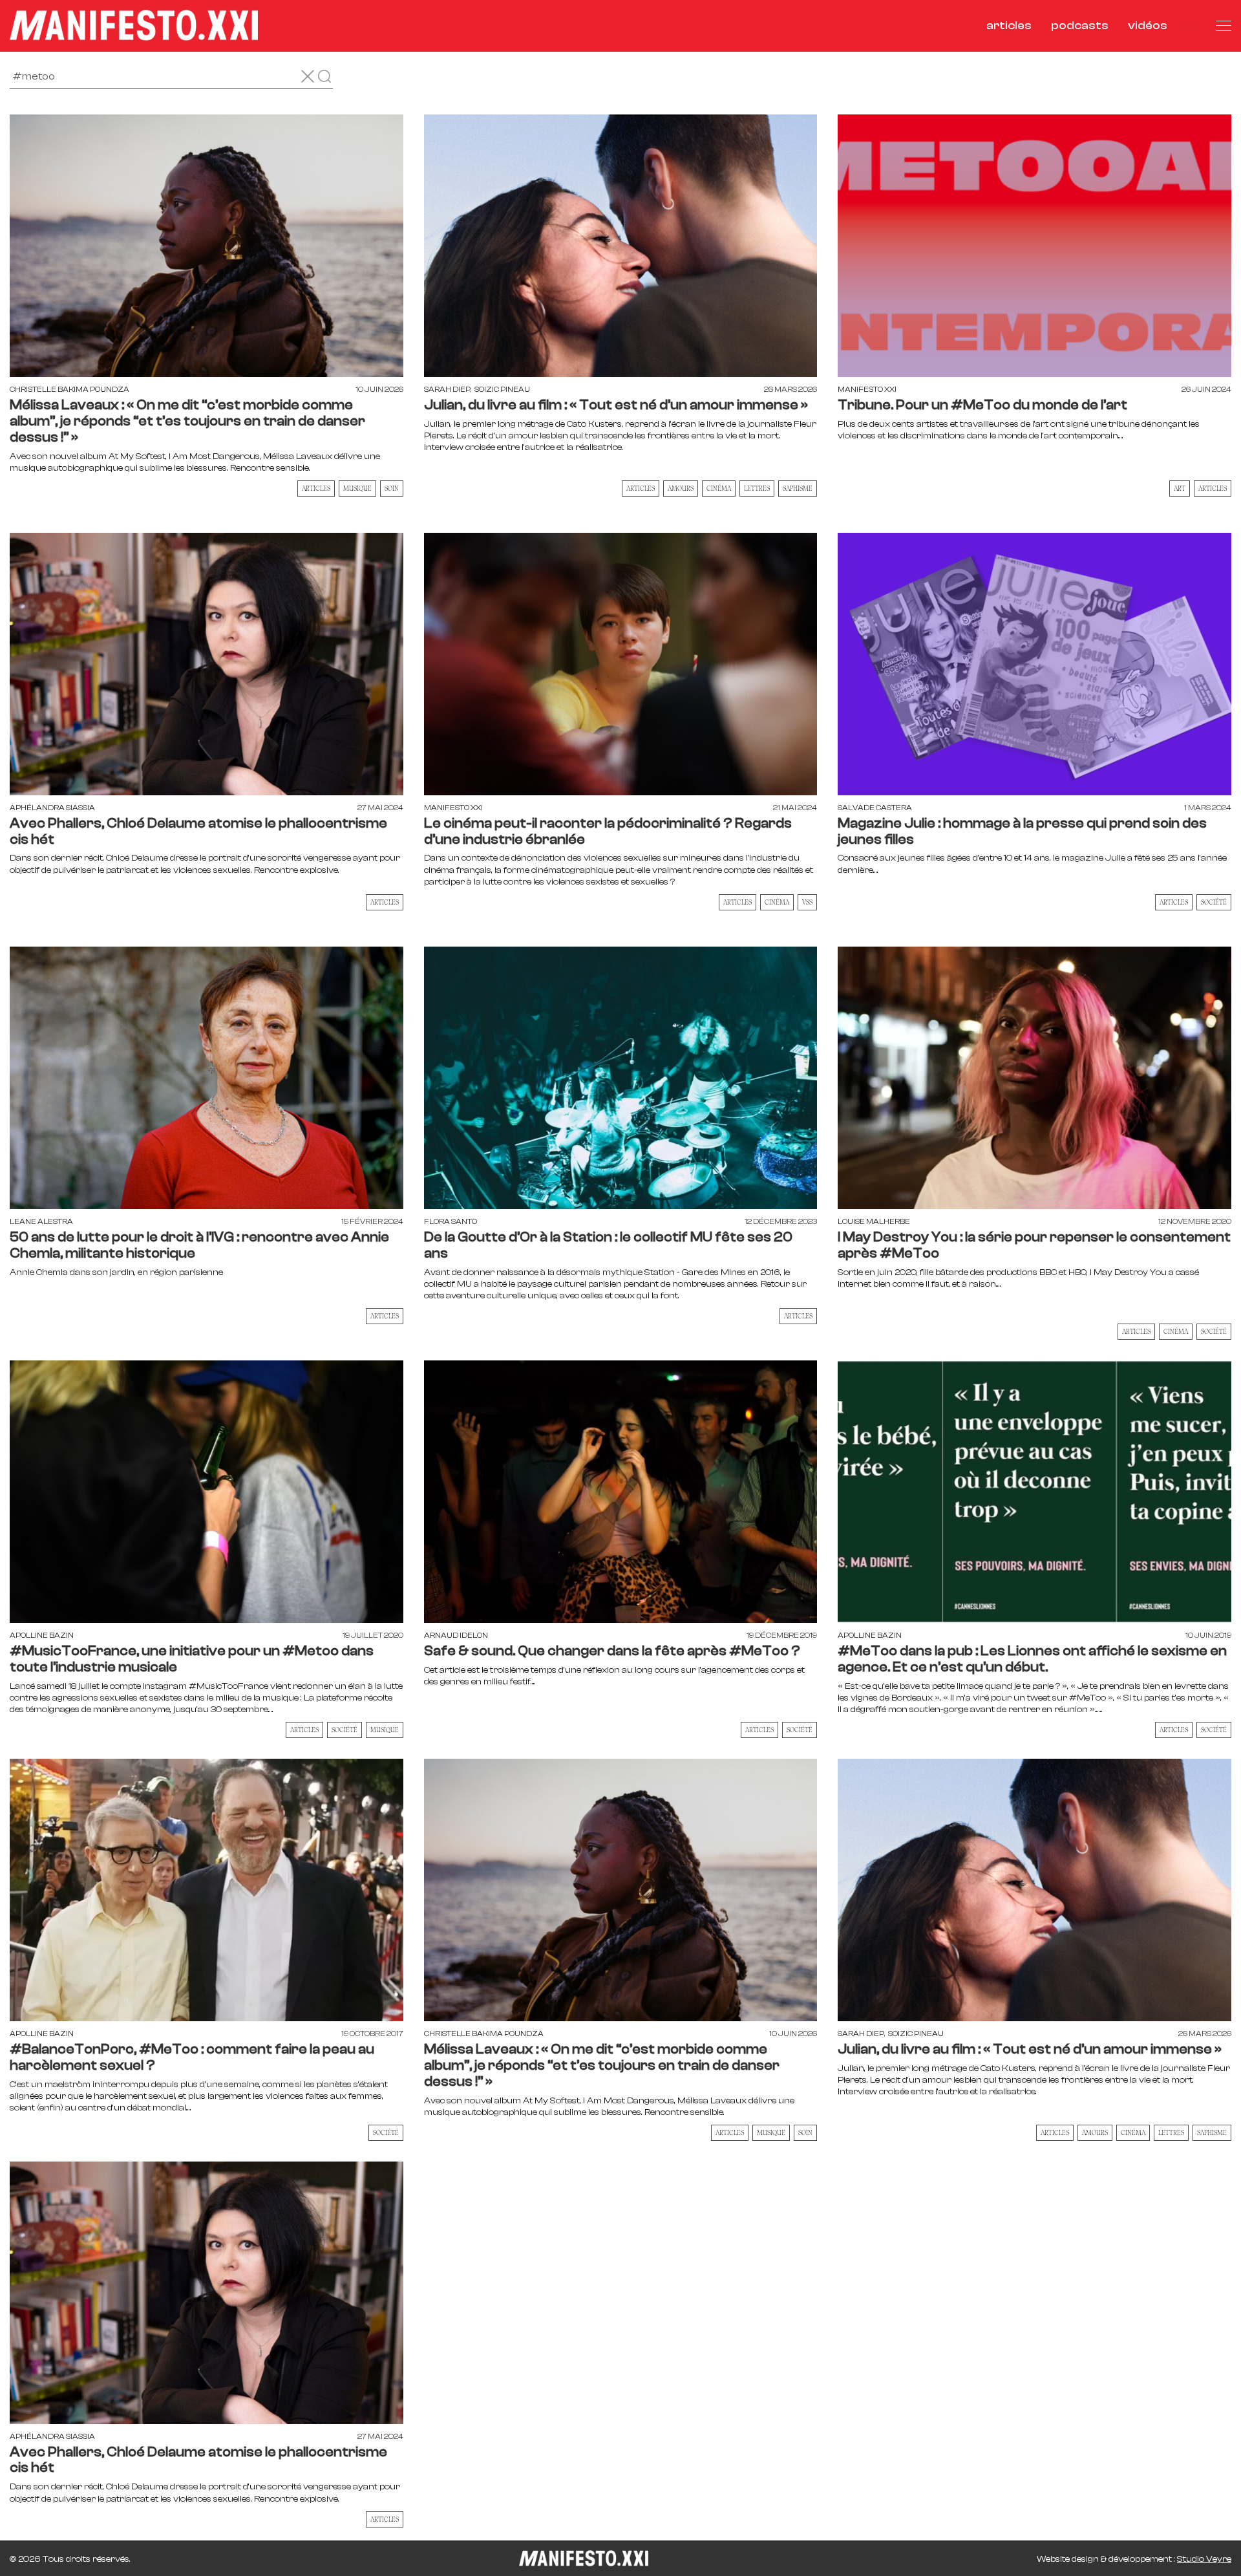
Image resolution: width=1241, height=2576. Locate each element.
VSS (807, 902)
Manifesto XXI (867, 389)
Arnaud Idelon (456, 1635)
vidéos (1148, 26)
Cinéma (1176, 1331)
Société (1214, 902)
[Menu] (1224, 26)
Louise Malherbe (874, 1221)
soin (392, 488)
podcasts (1080, 26)
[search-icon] (1192, 26)
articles (1009, 26)
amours (681, 488)
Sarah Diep (447, 389)
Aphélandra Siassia (52, 808)
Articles (316, 488)
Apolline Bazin (42, 1635)
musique (357, 488)
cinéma (719, 488)
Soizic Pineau (502, 389)
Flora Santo (451, 1221)
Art (1180, 488)
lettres (757, 488)
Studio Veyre (1204, 2559)
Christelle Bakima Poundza (69, 389)
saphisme (798, 488)
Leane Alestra (41, 1221)
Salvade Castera (875, 808)
